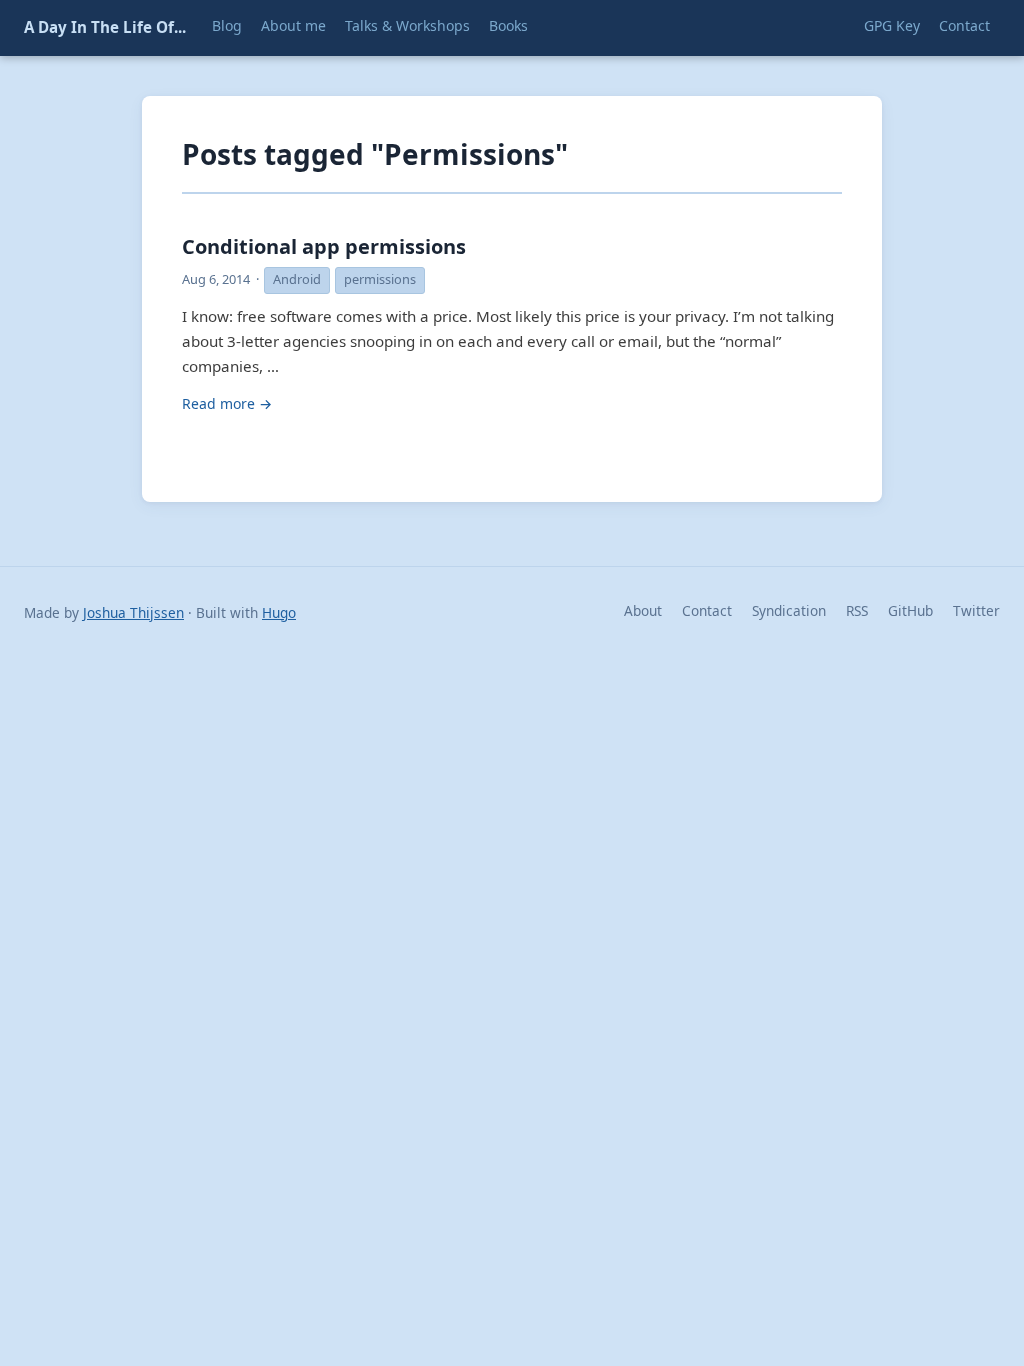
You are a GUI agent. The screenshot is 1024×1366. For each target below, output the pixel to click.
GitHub (910, 610)
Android (297, 279)
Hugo (279, 612)
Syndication (789, 610)
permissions (380, 279)
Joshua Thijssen (133, 612)
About (643, 610)
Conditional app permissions (324, 246)
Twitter (976, 610)
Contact (707, 610)
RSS (857, 610)
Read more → (227, 403)
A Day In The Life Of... (105, 27)
